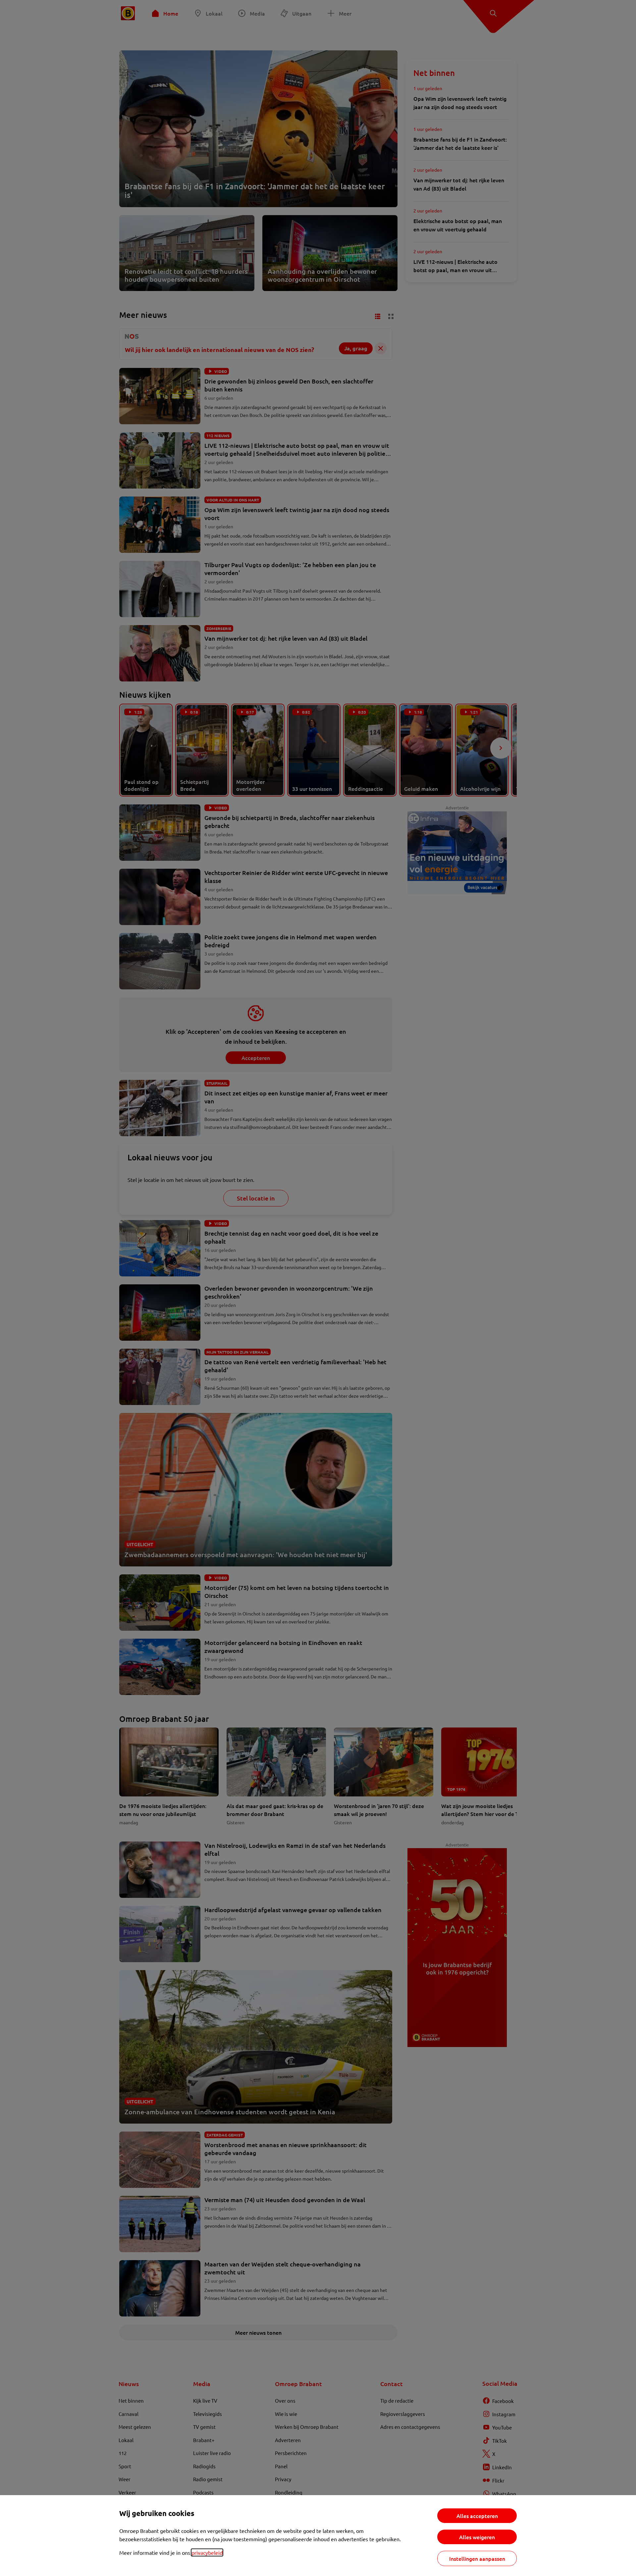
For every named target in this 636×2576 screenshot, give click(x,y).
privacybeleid (207, 2552)
